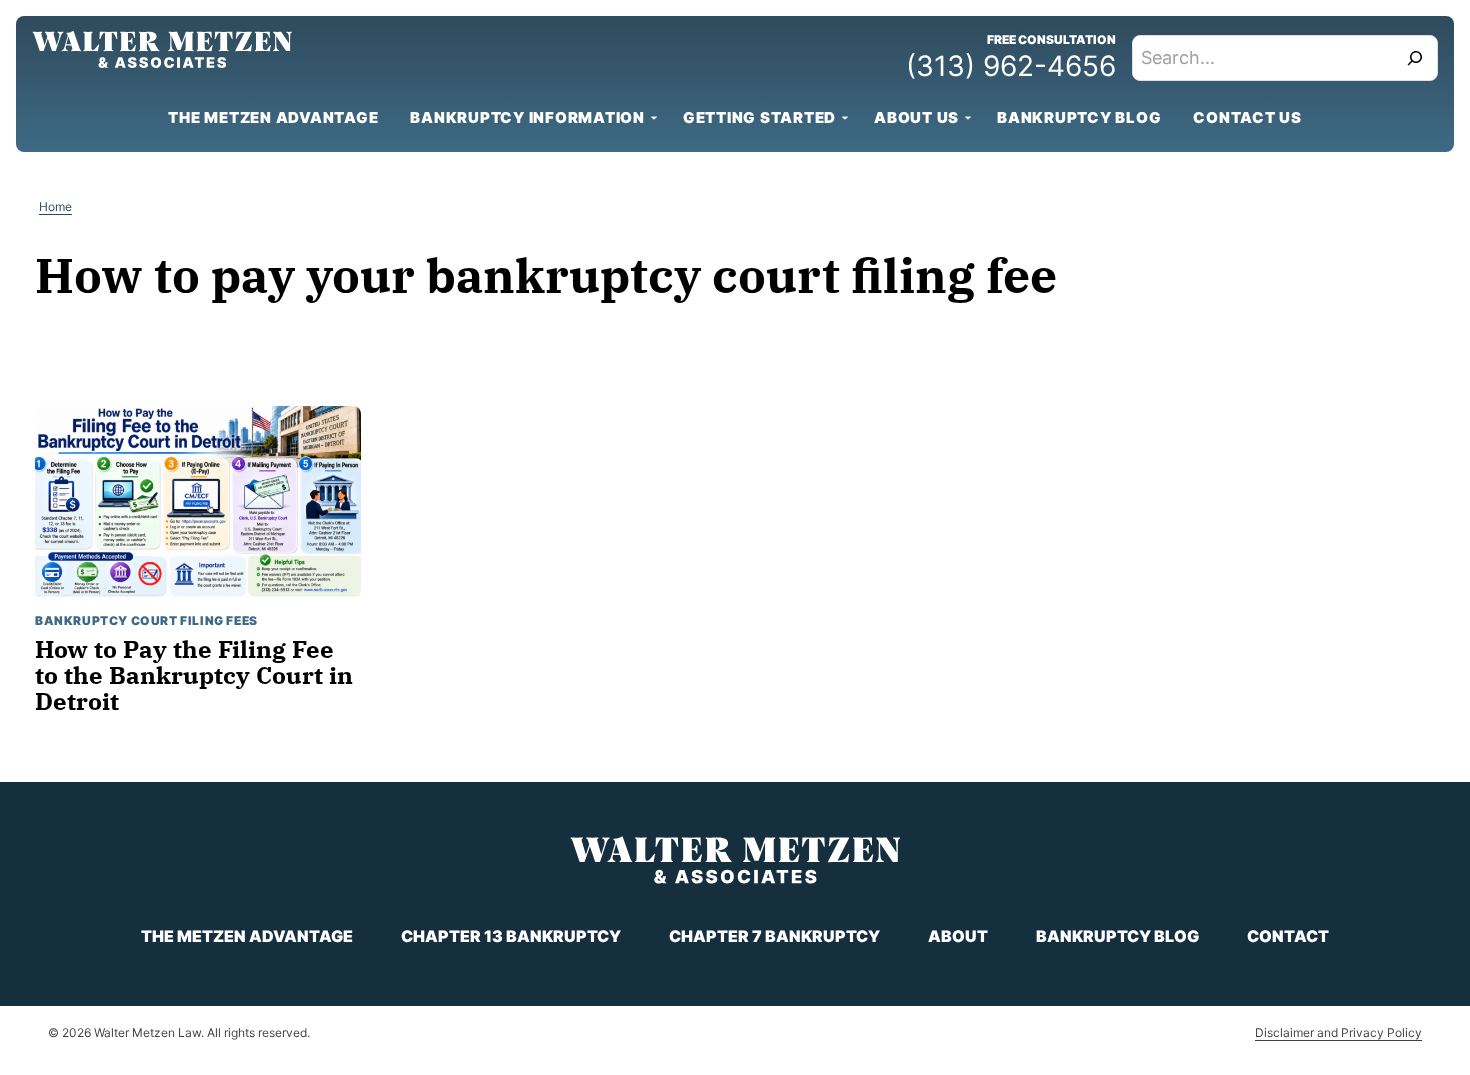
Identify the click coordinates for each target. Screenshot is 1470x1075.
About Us (916, 117)
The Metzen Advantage (273, 117)
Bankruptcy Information (527, 117)
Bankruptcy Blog (1079, 117)
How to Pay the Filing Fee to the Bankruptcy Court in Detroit (194, 675)
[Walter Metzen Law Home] (162, 49)
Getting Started (759, 117)
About (958, 936)
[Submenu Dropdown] (654, 118)
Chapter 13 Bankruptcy (511, 936)
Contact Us (1247, 117)
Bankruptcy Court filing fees (146, 620)
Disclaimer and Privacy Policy (1338, 1032)
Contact (1288, 936)
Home (55, 206)
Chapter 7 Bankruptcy (774, 936)
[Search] (1415, 58)
